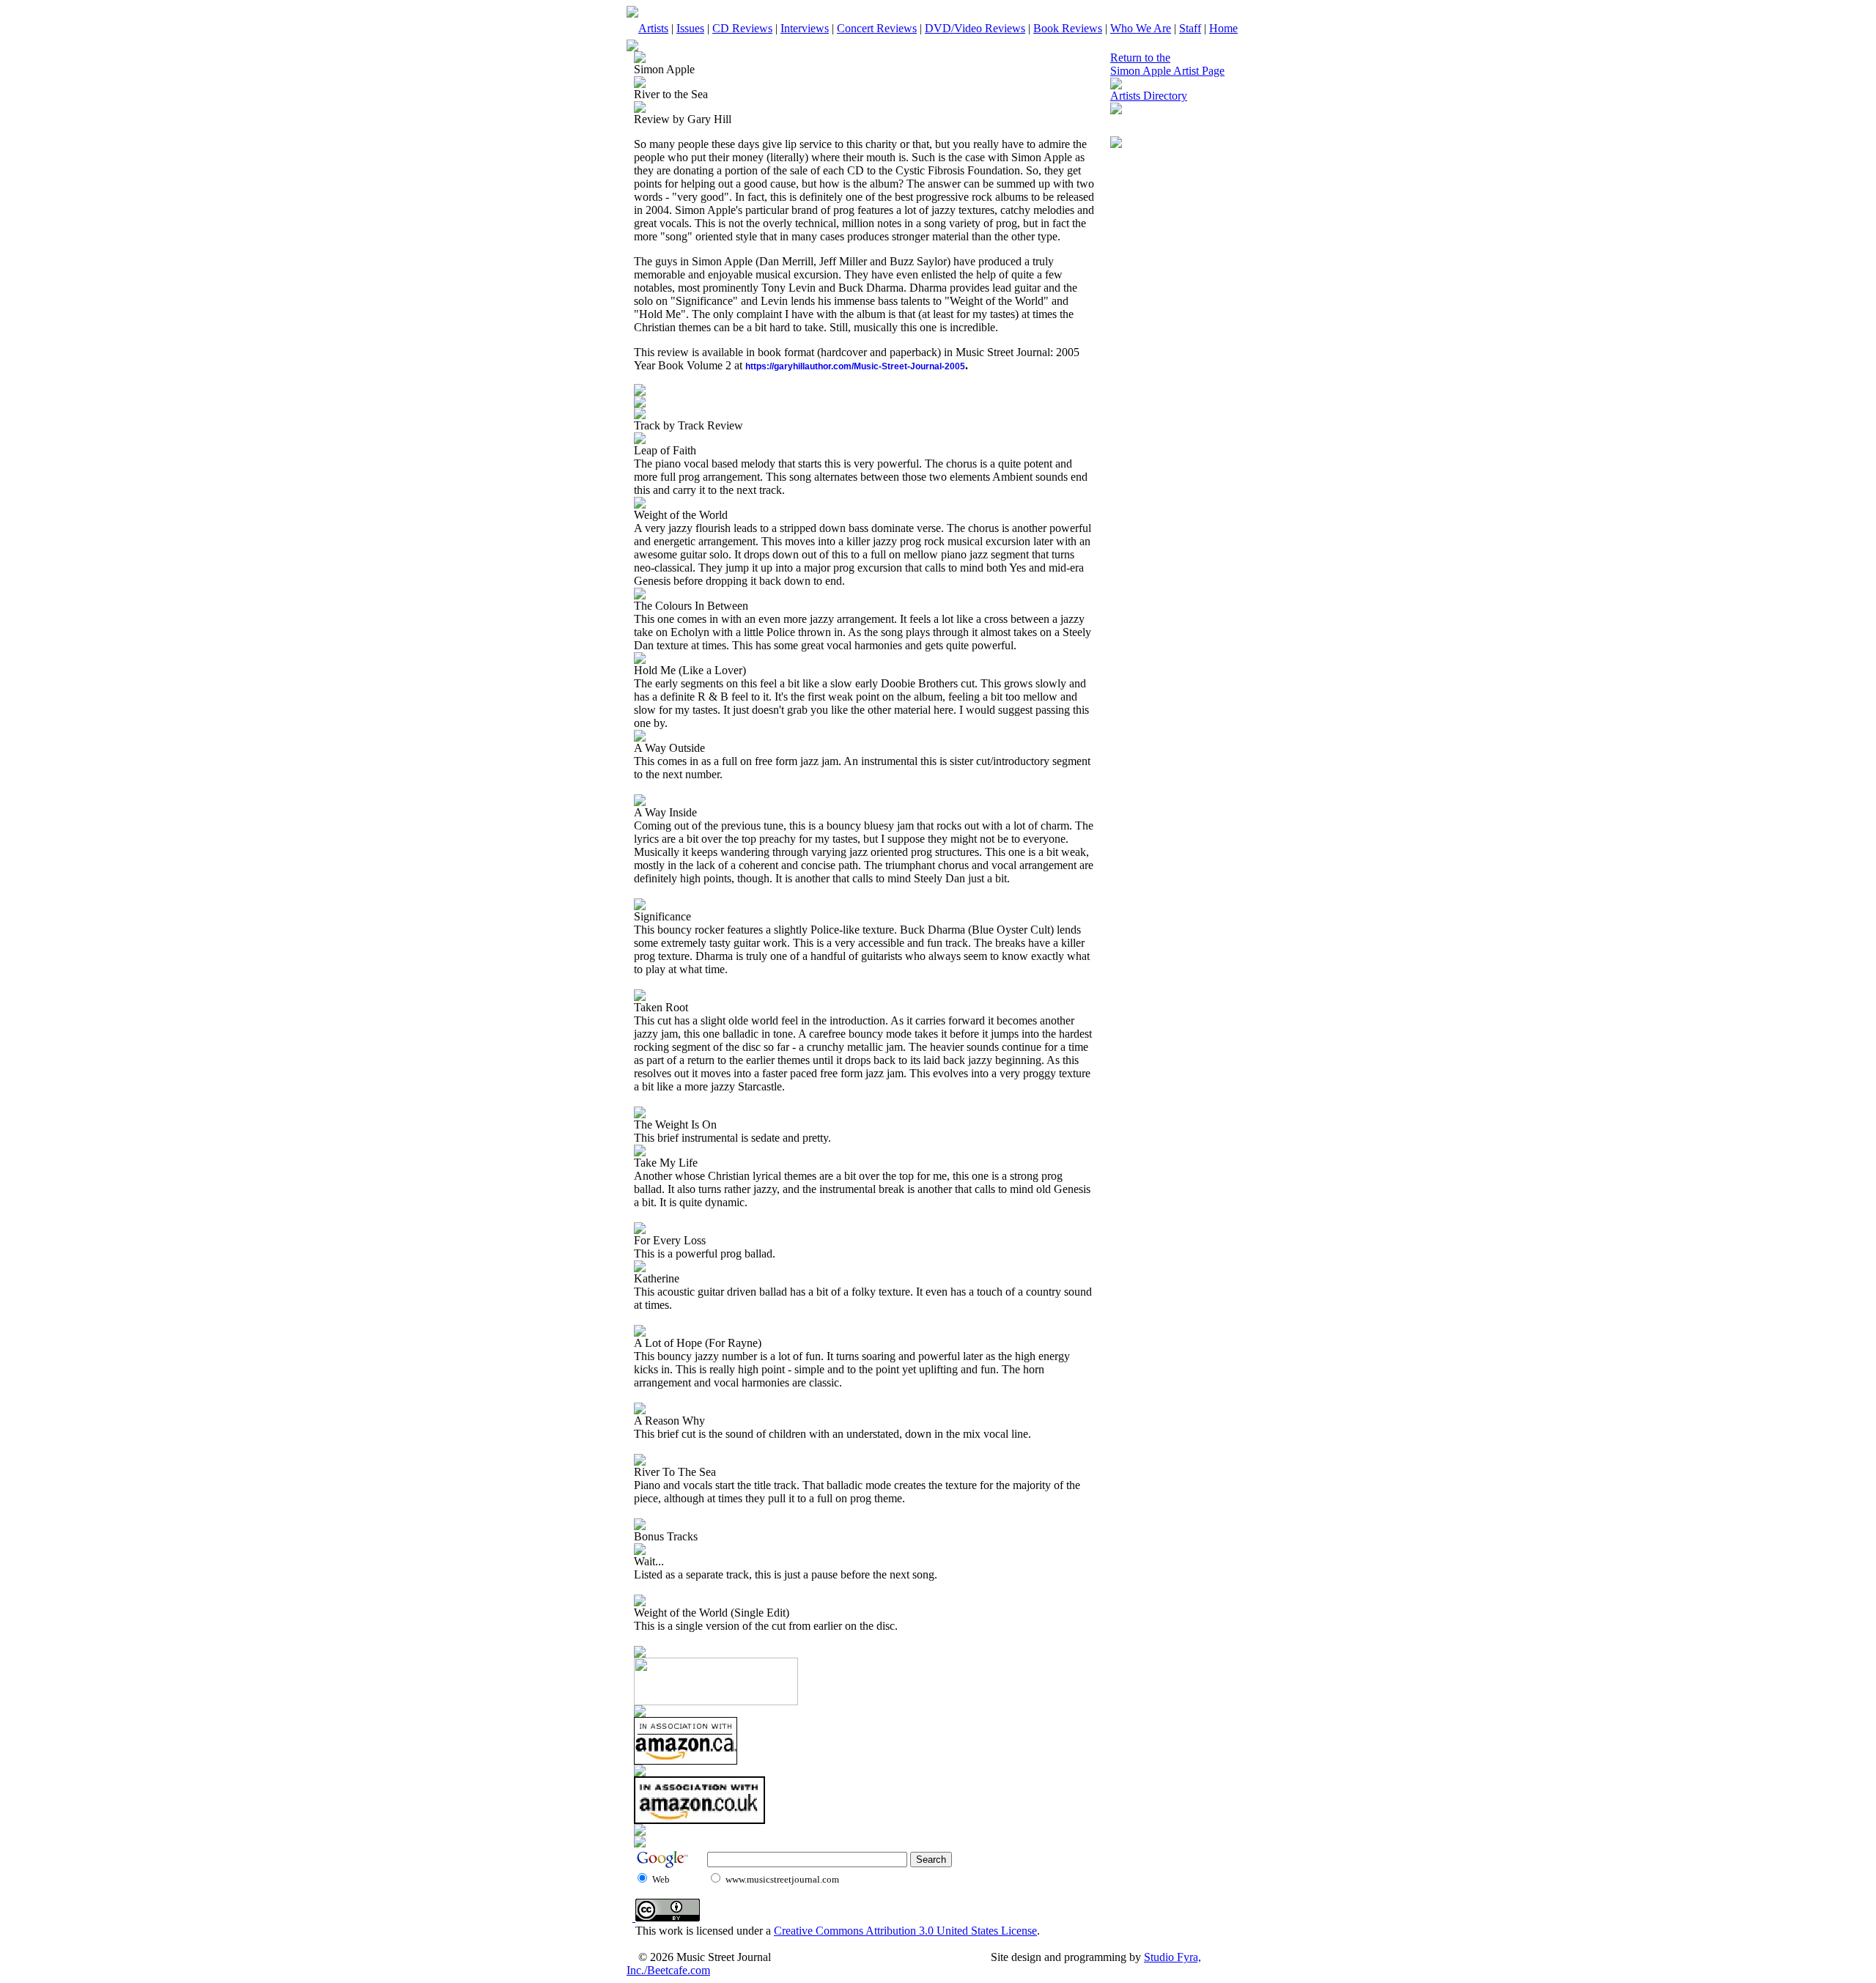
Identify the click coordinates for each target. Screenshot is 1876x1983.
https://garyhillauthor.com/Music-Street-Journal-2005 (855, 366)
